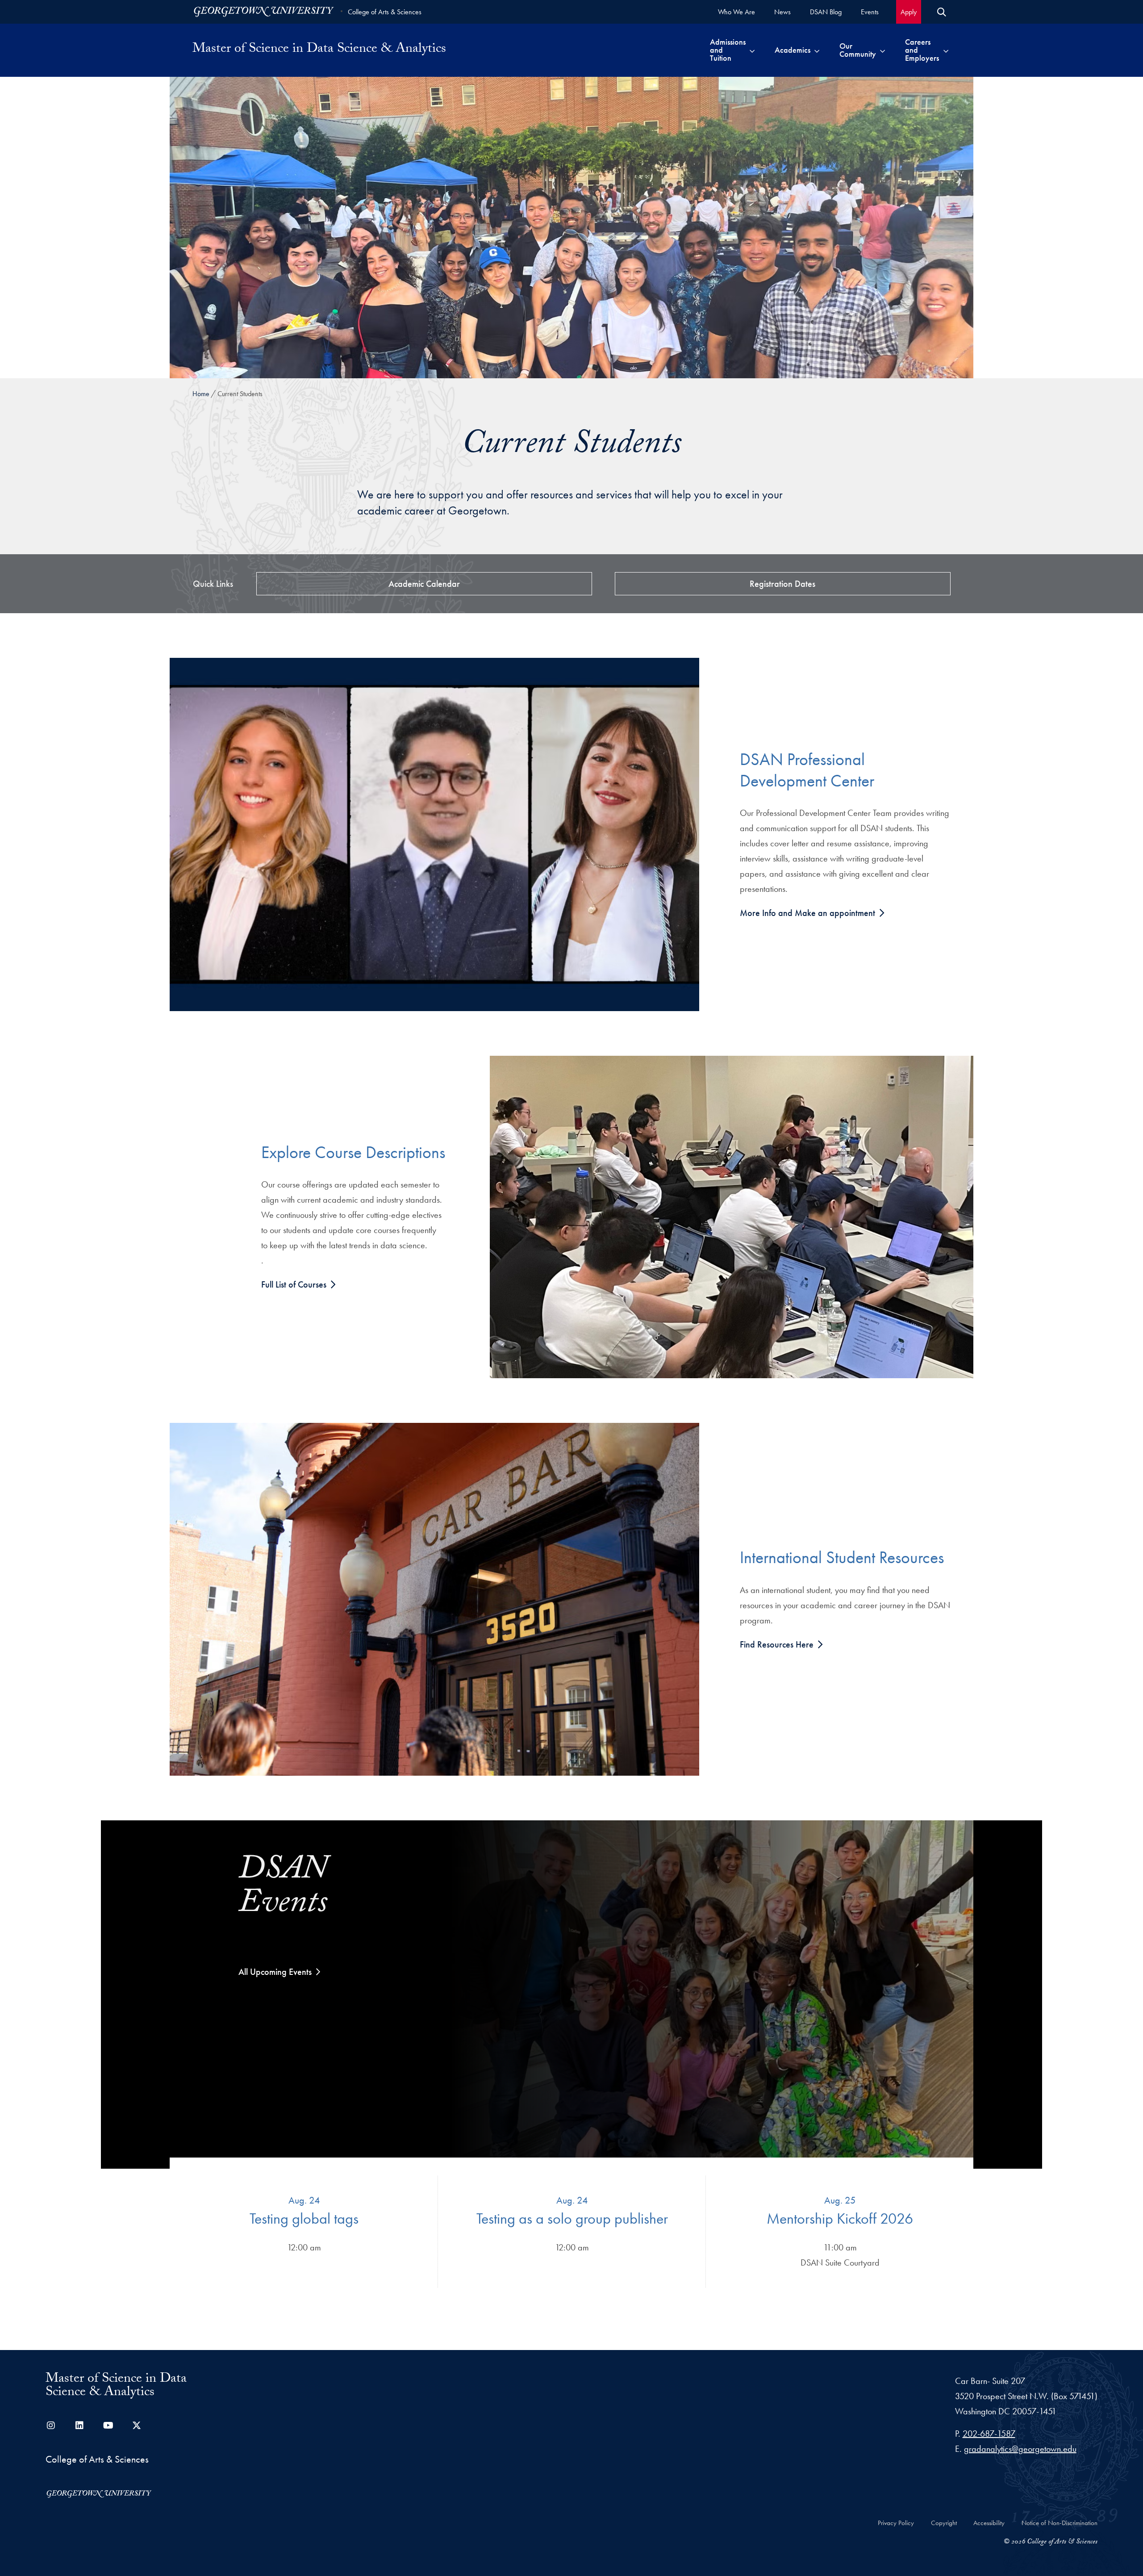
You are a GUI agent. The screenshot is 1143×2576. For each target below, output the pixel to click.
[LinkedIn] (79, 2425)
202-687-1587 (989, 2434)
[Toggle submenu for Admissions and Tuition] (752, 50)
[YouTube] (108, 2425)
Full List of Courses (295, 1284)
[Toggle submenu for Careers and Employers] (946, 50)
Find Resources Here (778, 1644)
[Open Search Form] (942, 12)
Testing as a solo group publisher (572, 2218)
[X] (137, 2425)
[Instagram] (51, 2425)
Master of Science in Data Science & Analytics (319, 50)
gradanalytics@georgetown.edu (1020, 2449)
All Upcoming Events (275, 1972)
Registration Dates (782, 584)
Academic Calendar (424, 584)
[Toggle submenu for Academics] (817, 50)
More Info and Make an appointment (809, 913)
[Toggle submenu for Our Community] (882, 50)
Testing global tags (304, 2218)
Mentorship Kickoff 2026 (840, 2218)
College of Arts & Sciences (385, 12)
